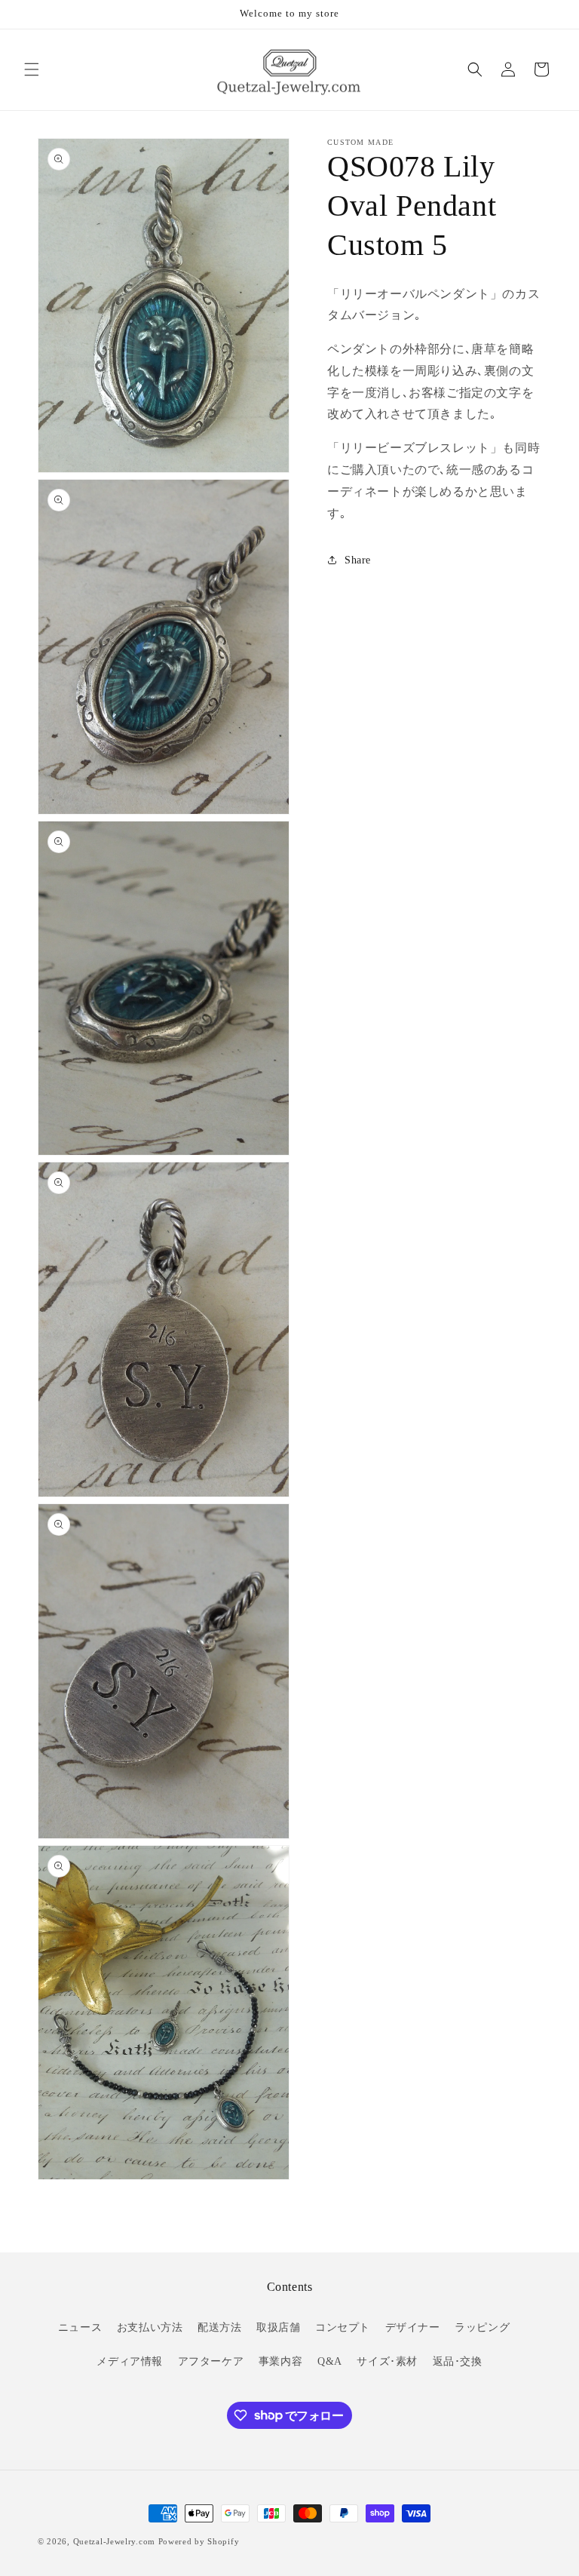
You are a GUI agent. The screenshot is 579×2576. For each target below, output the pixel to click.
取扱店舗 (278, 2327)
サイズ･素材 (387, 2361)
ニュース (80, 2327)
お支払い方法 (150, 2327)
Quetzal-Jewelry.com (114, 2541)
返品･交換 (458, 2361)
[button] (32, 69)
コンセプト (343, 2327)
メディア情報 (130, 2361)
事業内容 (280, 2361)
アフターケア (211, 2361)
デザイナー (413, 2327)
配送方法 (219, 2327)
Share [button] (358, 560)
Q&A (330, 2361)
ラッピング (482, 2327)
